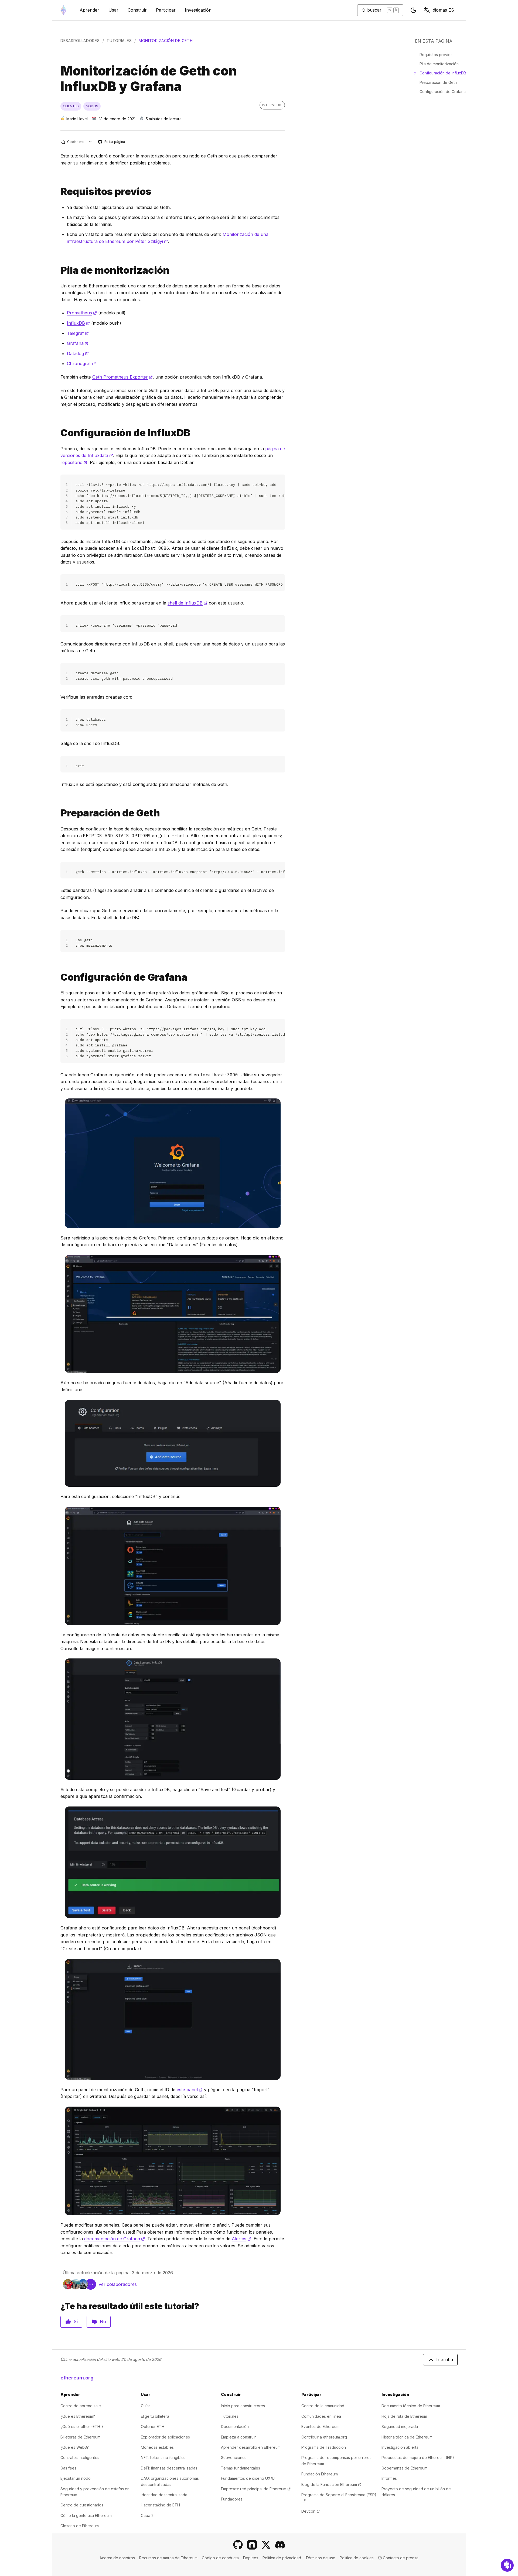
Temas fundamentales (241, 2468)
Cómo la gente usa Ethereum (86, 2515)
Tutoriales (119, 41)
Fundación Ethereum (320, 2474)
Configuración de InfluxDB (443, 73)
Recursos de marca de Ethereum (168, 2558)
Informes (389, 2478)
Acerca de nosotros (117, 2558)
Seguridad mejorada (400, 2426)
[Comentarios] (507, 2565)
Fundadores (232, 2499)
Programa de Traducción (324, 2447)
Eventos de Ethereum (320, 2426)
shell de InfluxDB (188, 603)
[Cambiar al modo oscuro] (413, 10)
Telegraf (78, 333)
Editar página (112, 142)
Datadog (78, 353)
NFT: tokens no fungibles (163, 2457)
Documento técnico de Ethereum (411, 2406)
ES (443, 10)
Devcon (311, 2511)
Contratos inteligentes (80, 2457)
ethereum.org (77, 2378)
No (103, 2321)
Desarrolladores (80, 41)
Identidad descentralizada (164, 2495)
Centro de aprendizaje (81, 2406)
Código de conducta (220, 2558)
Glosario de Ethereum (80, 2526)
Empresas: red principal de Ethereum (256, 2489)
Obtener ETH (153, 2426)
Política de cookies (357, 2558)
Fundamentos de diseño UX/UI (248, 2478)
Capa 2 (147, 2515)
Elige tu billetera (155, 2416)
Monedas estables (157, 2447)
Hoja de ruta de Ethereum (404, 2416)
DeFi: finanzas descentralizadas (169, 2468)
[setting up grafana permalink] (58, 977)
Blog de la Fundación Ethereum (331, 2484)
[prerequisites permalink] (58, 192)
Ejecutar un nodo (76, 2478)
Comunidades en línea (321, 2416)
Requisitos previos (436, 55)
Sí (76, 2321)
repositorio (74, 462)
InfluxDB (78, 323)
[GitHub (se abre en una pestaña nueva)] (238, 2545)
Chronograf (81, 363)
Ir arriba (445, 2359)
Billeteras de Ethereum (80, 2437)
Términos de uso (320, 2558)
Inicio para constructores (243, 2406)
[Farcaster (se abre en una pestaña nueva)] (252, 2545)
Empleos (251, 2558)
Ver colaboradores (118, 2284)
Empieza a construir (238, 2437)
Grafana (78, 343)
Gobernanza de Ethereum (404, 2468)
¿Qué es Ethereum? (78, 2416)
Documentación (235, 2426)
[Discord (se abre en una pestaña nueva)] (280, 2545)
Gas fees (68, 2468)
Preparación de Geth (438, 82)
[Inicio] (63, 10)
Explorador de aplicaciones (165, 2437)
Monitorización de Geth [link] (166, 41)
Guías (146, 2406)
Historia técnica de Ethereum (407, 2437)
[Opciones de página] (90, 142)
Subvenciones (234, 2457)
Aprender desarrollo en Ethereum (251, 2447)
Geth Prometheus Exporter (122, 377)
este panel (190, 2090)
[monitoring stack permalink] (58, 270)
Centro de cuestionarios (82, 2505)
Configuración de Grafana (443, 92)
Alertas (241, 2239)
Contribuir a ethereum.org (324, 2437)
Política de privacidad (282, 2558)
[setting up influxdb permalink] (58, 433)
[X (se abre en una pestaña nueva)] (266, 2545)
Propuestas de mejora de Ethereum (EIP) (418, 2457)
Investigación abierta (400, 2447)
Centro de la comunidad (323, 2406)
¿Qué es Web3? (75, 2447)
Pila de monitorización (439, 64)
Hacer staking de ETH (160, 2505)
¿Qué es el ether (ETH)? (82, 2426)
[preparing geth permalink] (58, 813)
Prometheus (82, 313)
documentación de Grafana (115, 2239)
